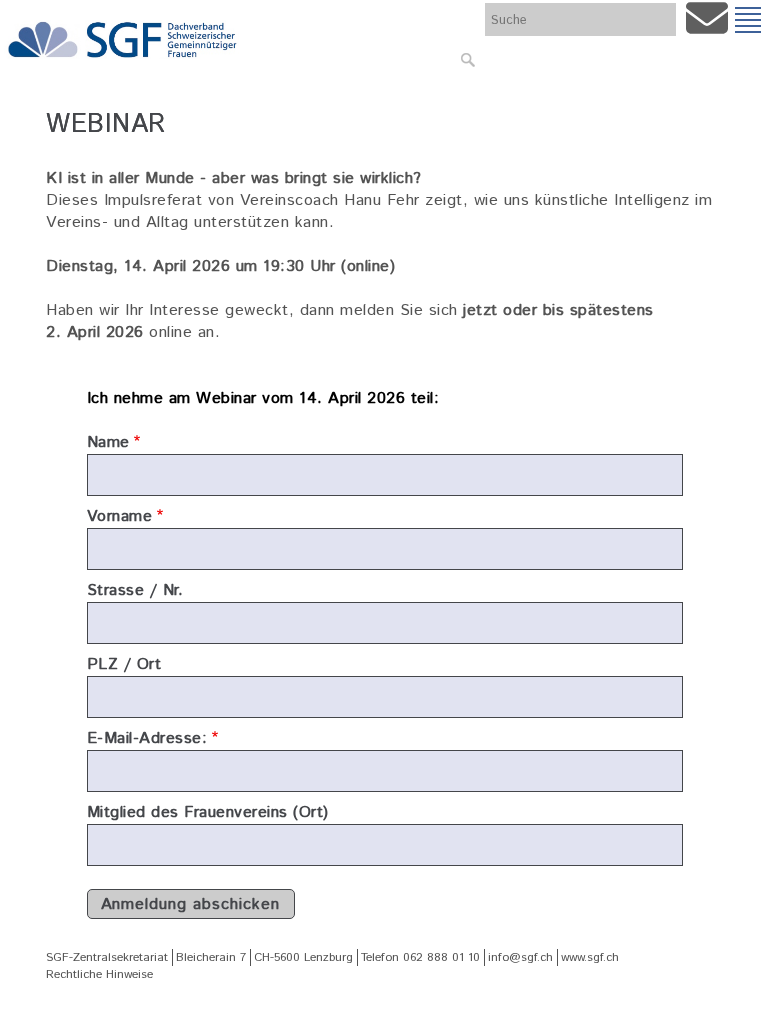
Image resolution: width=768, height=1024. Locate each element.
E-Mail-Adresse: (147, 738)
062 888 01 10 (441, 957)
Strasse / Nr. (135, 590)
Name (108, 442)
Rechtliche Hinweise (99, 974)
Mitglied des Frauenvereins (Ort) (208, 812)
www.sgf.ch (590, 957)
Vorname (120, 516)
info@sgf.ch (520, 957)
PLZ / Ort (124, 664)
